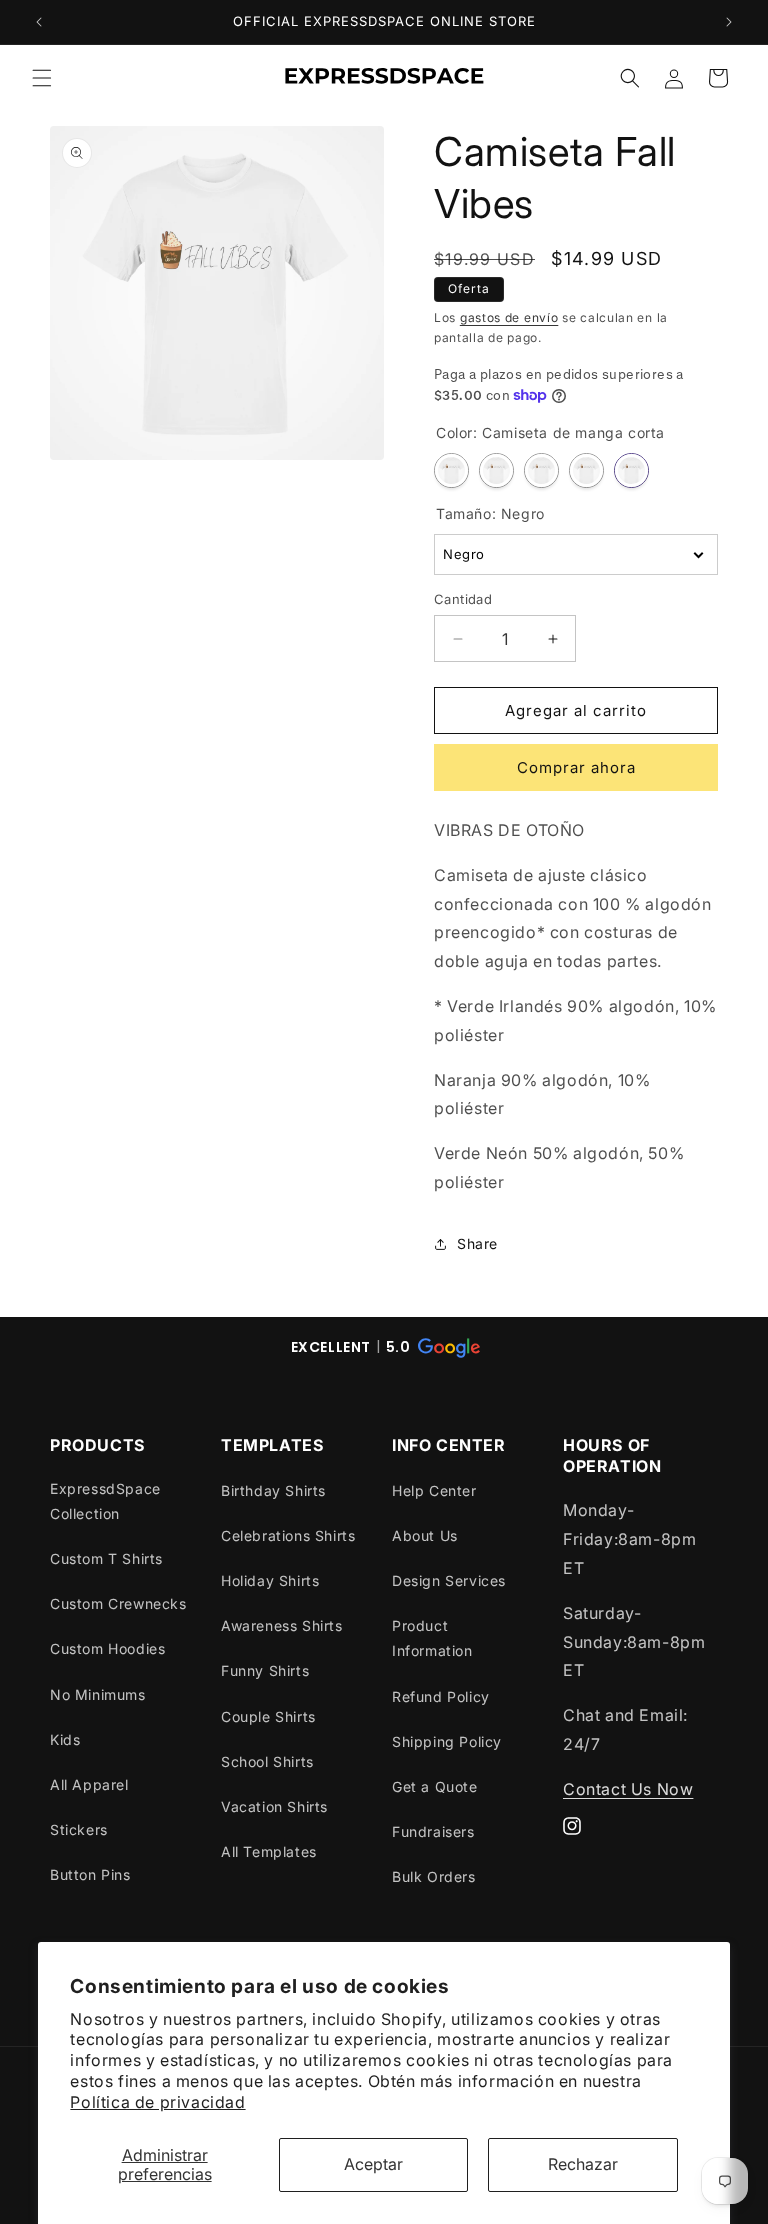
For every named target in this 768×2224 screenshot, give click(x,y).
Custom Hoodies (107, 1648)
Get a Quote (435, 1786)
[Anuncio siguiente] (729, 22)
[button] (42, 78)
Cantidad (463, 599)
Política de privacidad (157, 2102)
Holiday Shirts (270, 1580)
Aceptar (373, 2164)
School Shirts (267, 1761)
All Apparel (89, 1784)
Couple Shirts (268, 1716)
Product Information (432, 1638)
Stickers (79, 1829)
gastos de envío (509, 317)
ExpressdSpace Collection (105, 1501)
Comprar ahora (576, 767)
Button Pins (90, 1874)
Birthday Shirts (273, 1490)
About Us (425, 1535)
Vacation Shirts (274, 1806)
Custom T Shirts (106, 1558)
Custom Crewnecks (118, 1603)
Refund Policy (441, 1696)
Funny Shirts (265, 1670)
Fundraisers (433, 1831)
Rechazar (583, 2164)
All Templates (269, 1851)
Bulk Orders (434, 1876)
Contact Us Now (628, 1789)
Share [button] (477, 1243)
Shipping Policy (447, 1741)
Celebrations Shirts (288, 1535)
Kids (65, 1739)
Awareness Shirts (282, 1625)
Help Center (434, 1490)
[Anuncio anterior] (39, 22)
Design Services (449, 1580)
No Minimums (98, 1694)
